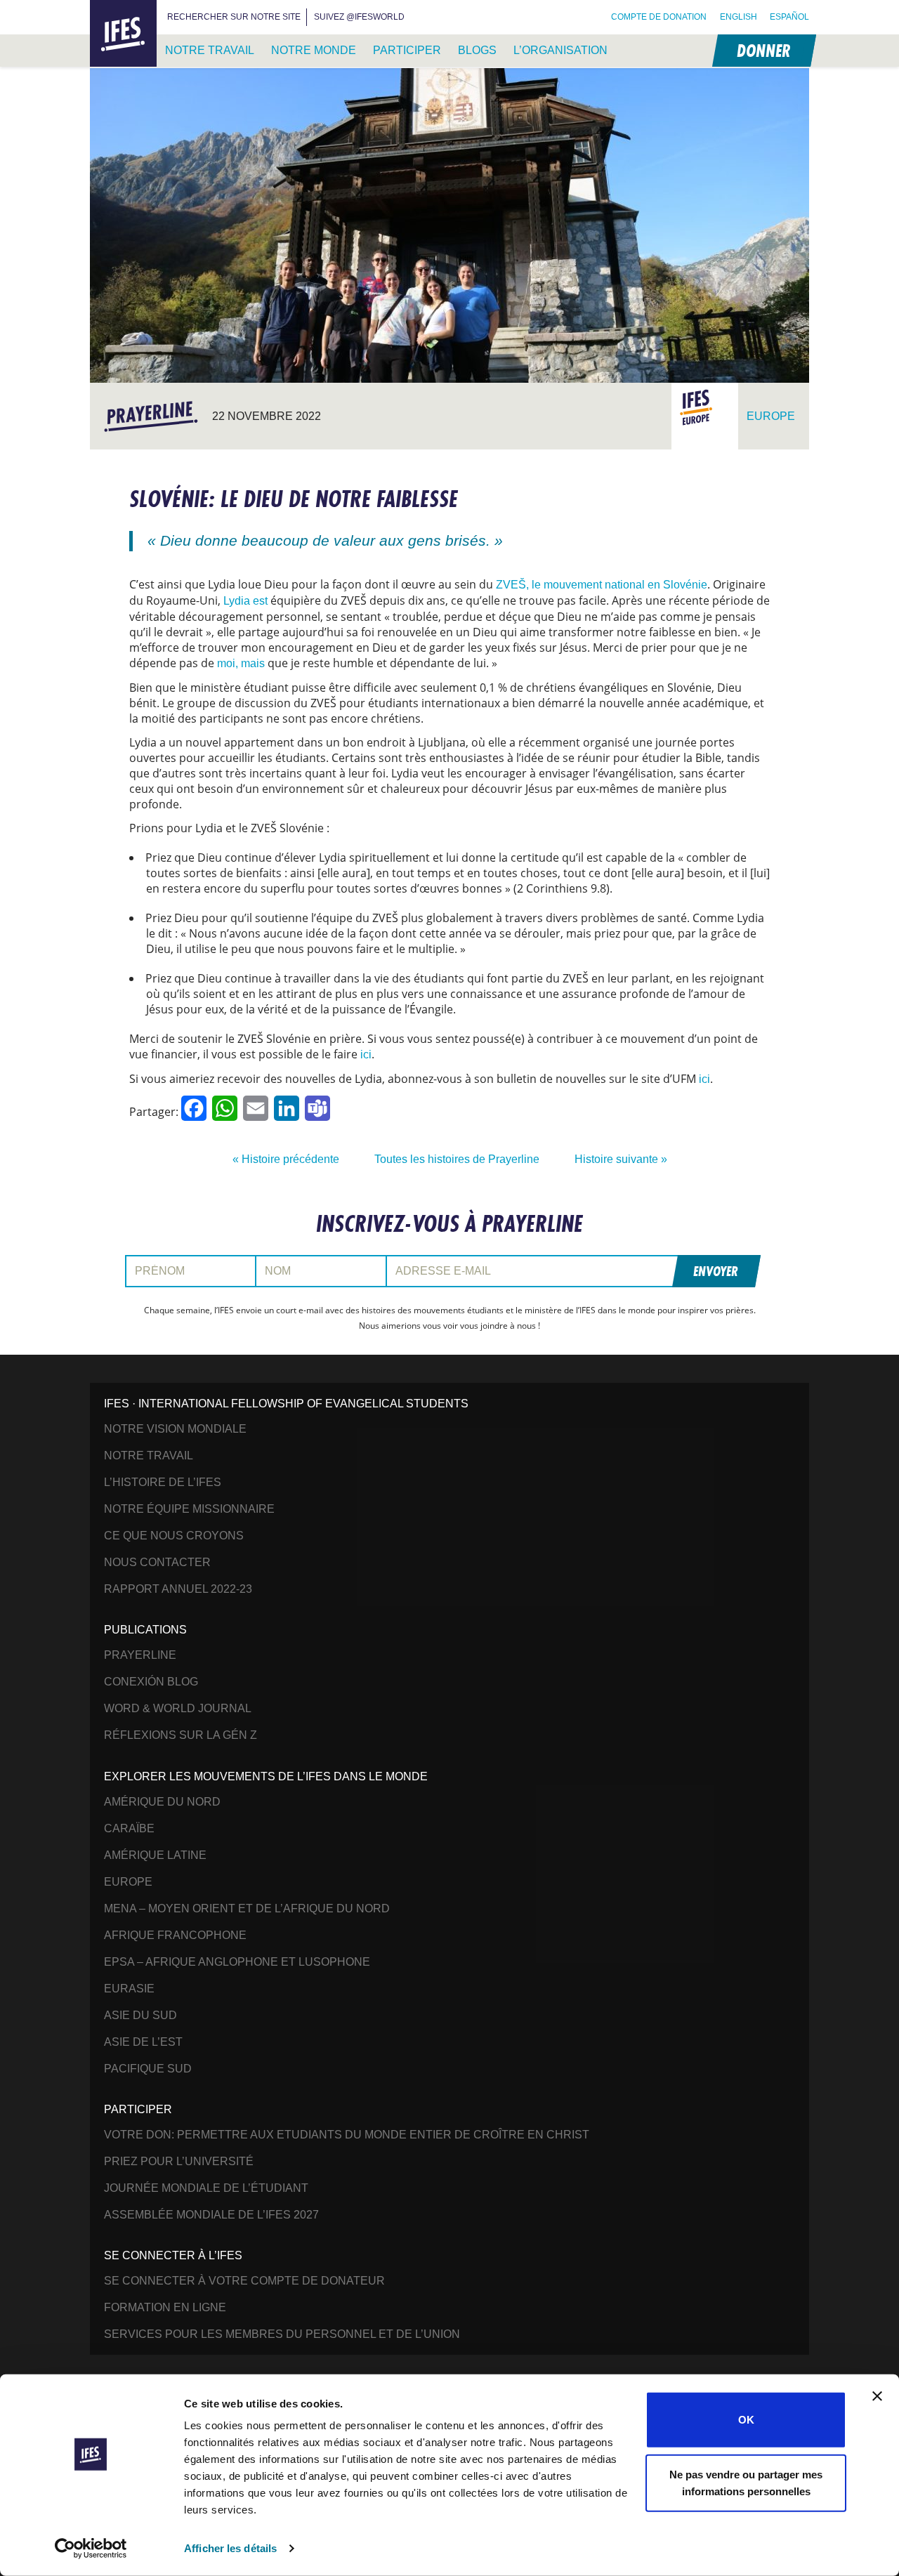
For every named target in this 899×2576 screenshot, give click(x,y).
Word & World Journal (178, 1708)
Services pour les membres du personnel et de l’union (282, 2334)
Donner (763, 50)
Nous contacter (157, 1562)
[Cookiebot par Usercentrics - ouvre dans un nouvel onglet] (91, 2549)
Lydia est (245, 601)
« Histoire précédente (286, 1159)
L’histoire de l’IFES (163, 1482)
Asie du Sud (140, 2015)
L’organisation (560, 50)
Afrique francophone (175, 1935)
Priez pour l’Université (179, 2161)
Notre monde (314, 50)
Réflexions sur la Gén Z (181, 1735)
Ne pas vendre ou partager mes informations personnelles (746, 2482)
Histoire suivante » (621, 1159)
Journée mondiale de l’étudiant (206, 2188)
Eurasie (129, 1989)
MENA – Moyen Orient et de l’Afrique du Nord (247, 1908)
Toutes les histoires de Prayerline (457, 1159)
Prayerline (140, 1655)
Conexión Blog (151, 1682)
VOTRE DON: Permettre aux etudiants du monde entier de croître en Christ (347, 2135)
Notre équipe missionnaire (189, 1509)
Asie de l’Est (143, 2042)
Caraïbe (129, 1828)
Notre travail (210, 50)
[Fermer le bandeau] (877, 2396)
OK (746, 2420)
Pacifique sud (148, 2069)
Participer (407, 50)
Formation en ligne (165, 2307)
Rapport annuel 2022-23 (178, 1589)
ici (366, 1054)
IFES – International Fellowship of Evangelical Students (123, 34)
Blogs (477, 50)
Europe (128, 1882)
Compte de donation (659, 17)
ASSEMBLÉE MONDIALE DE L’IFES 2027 (211, 2215)
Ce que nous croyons (174, 1536)
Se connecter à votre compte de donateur (244, 2281)
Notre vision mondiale (175, 1429)
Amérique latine (155, 1855)
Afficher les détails (230, 2548)
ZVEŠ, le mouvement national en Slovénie (602, 585)
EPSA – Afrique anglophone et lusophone (237, 1962)
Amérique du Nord (162, 1802)
